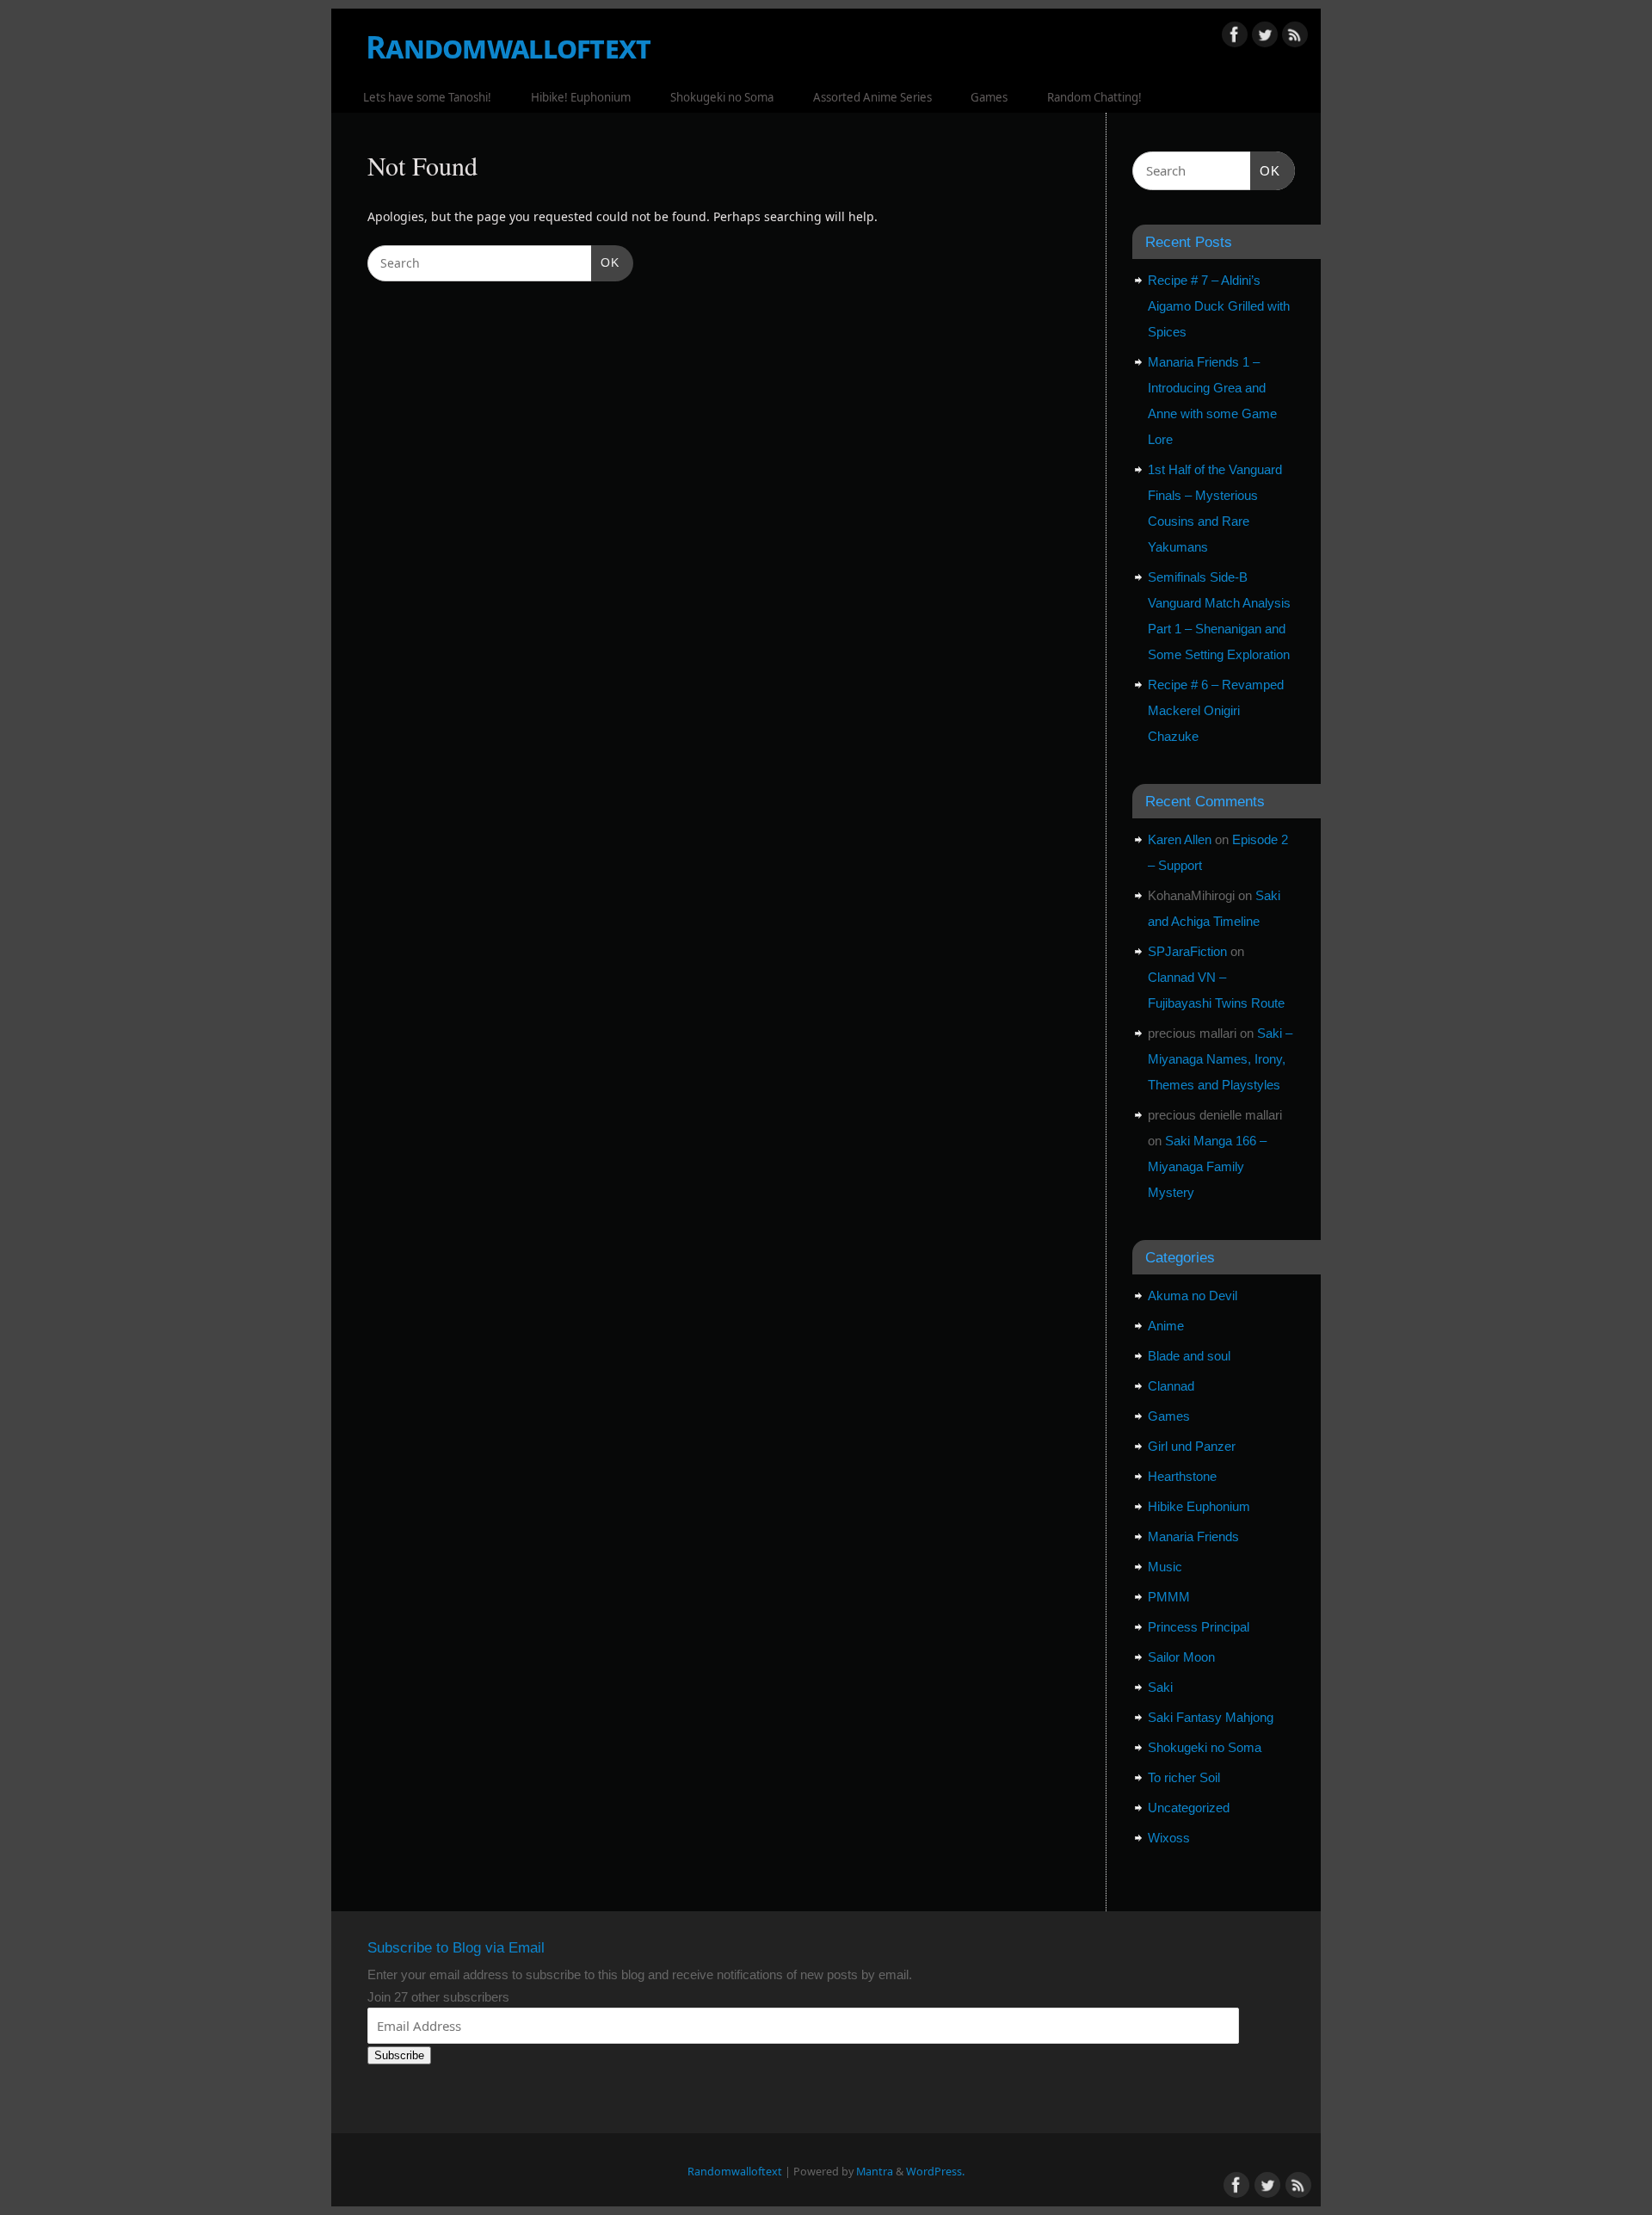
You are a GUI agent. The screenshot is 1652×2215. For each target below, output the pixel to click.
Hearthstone (1182, 1476)
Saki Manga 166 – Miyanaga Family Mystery (1207, 1166)
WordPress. (935, 2172)
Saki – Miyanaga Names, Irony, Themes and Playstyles (1220, 1059)
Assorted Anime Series (872, 97)
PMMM (1169, 1597)
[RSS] (1295, 37)
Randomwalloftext (508, 47)
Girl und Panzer (1192, 1446)
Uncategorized (1189, 1808)
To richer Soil (1184, 1777)
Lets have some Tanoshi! (427, 97)
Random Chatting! (1094, 97)
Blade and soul (1189, 1356)
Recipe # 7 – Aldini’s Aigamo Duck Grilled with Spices (1219, 306)
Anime (1166, 1326)
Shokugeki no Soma (722, 97)
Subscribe (399, 2055)
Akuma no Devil (1193, 1296)
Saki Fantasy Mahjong (1211, 1717)
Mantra (875, 2172)
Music (1165, 1567)
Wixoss (1169, 1838)
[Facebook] (1235, 37)
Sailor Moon (1181, 1657)
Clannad (1171, 1386)
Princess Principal (1199, 1627)
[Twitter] (1265, 37)
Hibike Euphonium (1199, 1506)
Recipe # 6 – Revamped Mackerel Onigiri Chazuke (1216, 710)
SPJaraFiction (1187, 951)
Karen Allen (1180, 839)
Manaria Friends (1193, 1536)
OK (605, 262)
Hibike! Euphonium (581, 97)
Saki (1160, 1687)
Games (989, 97)
